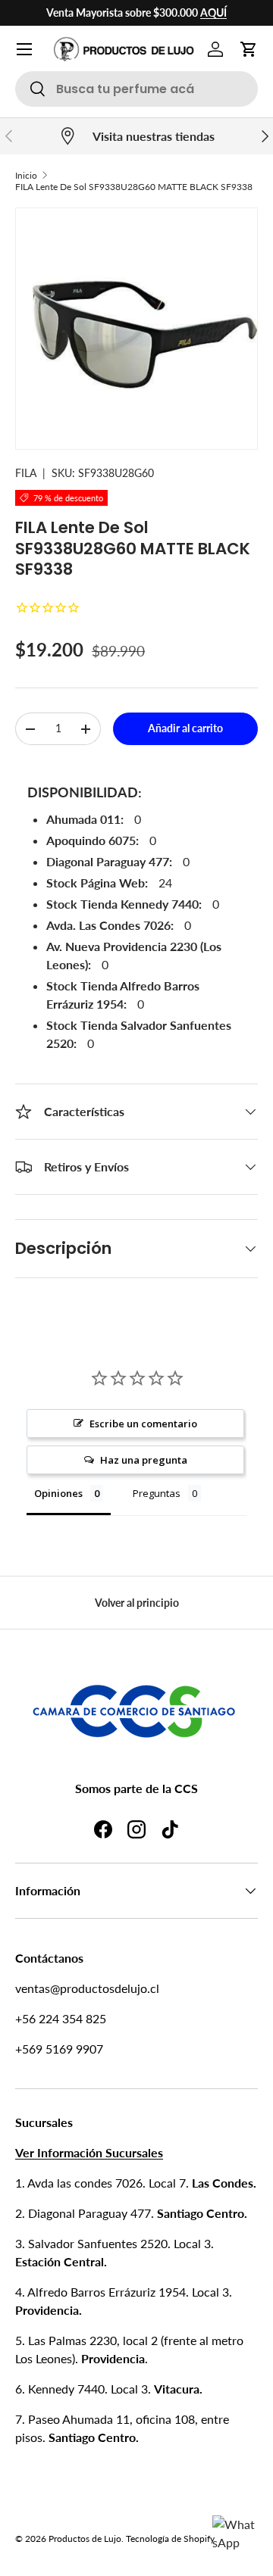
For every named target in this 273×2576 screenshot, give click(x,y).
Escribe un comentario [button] (143, 1424)
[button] (249, 49)
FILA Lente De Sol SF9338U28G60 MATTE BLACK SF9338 (134, 187)
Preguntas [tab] (157, 1493)
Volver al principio (137, 1603)
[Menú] (24, 49)
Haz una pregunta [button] (144, 1460)
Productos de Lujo (85, 2539)
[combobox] (136, 89)
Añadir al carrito (185, 728)
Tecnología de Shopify (170, 2539)
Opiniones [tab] (58, 1493)
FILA (26, 473)
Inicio (26, 175)
